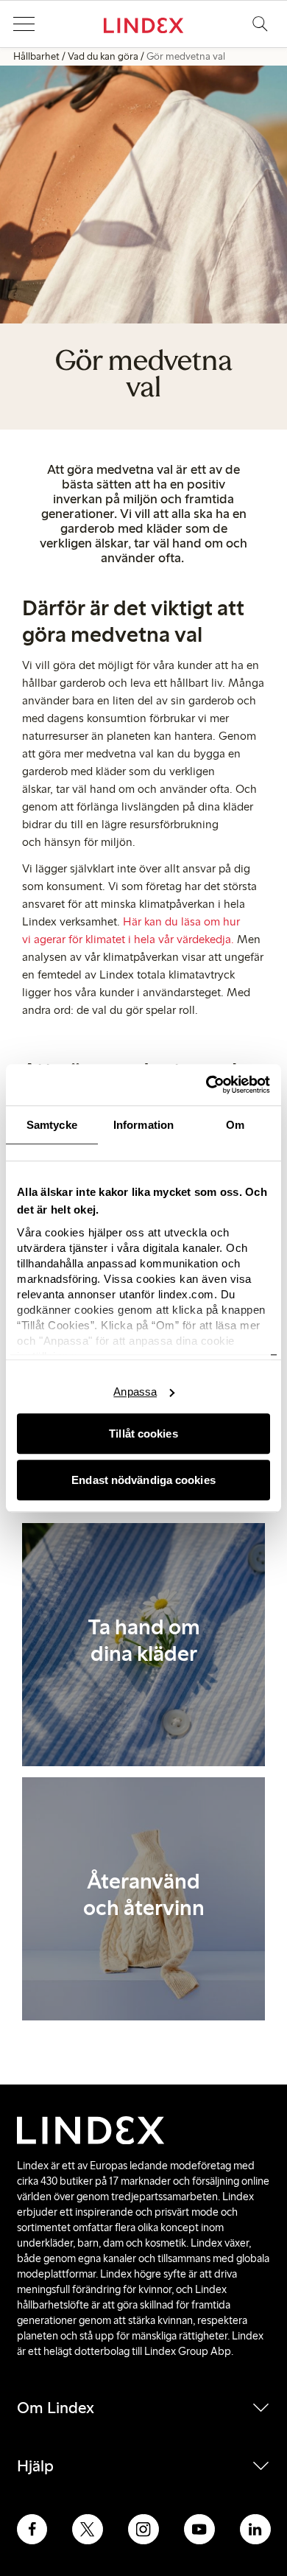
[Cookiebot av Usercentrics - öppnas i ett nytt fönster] (206, 1085)
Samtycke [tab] (52, 1125)
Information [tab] (143, 1125)
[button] (24, 24)
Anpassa (135, 1392)
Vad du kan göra (103, 56)
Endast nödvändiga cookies (143, 1480)
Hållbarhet (36, 56)
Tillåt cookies (143, 1434)
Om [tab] (235, 1125)
